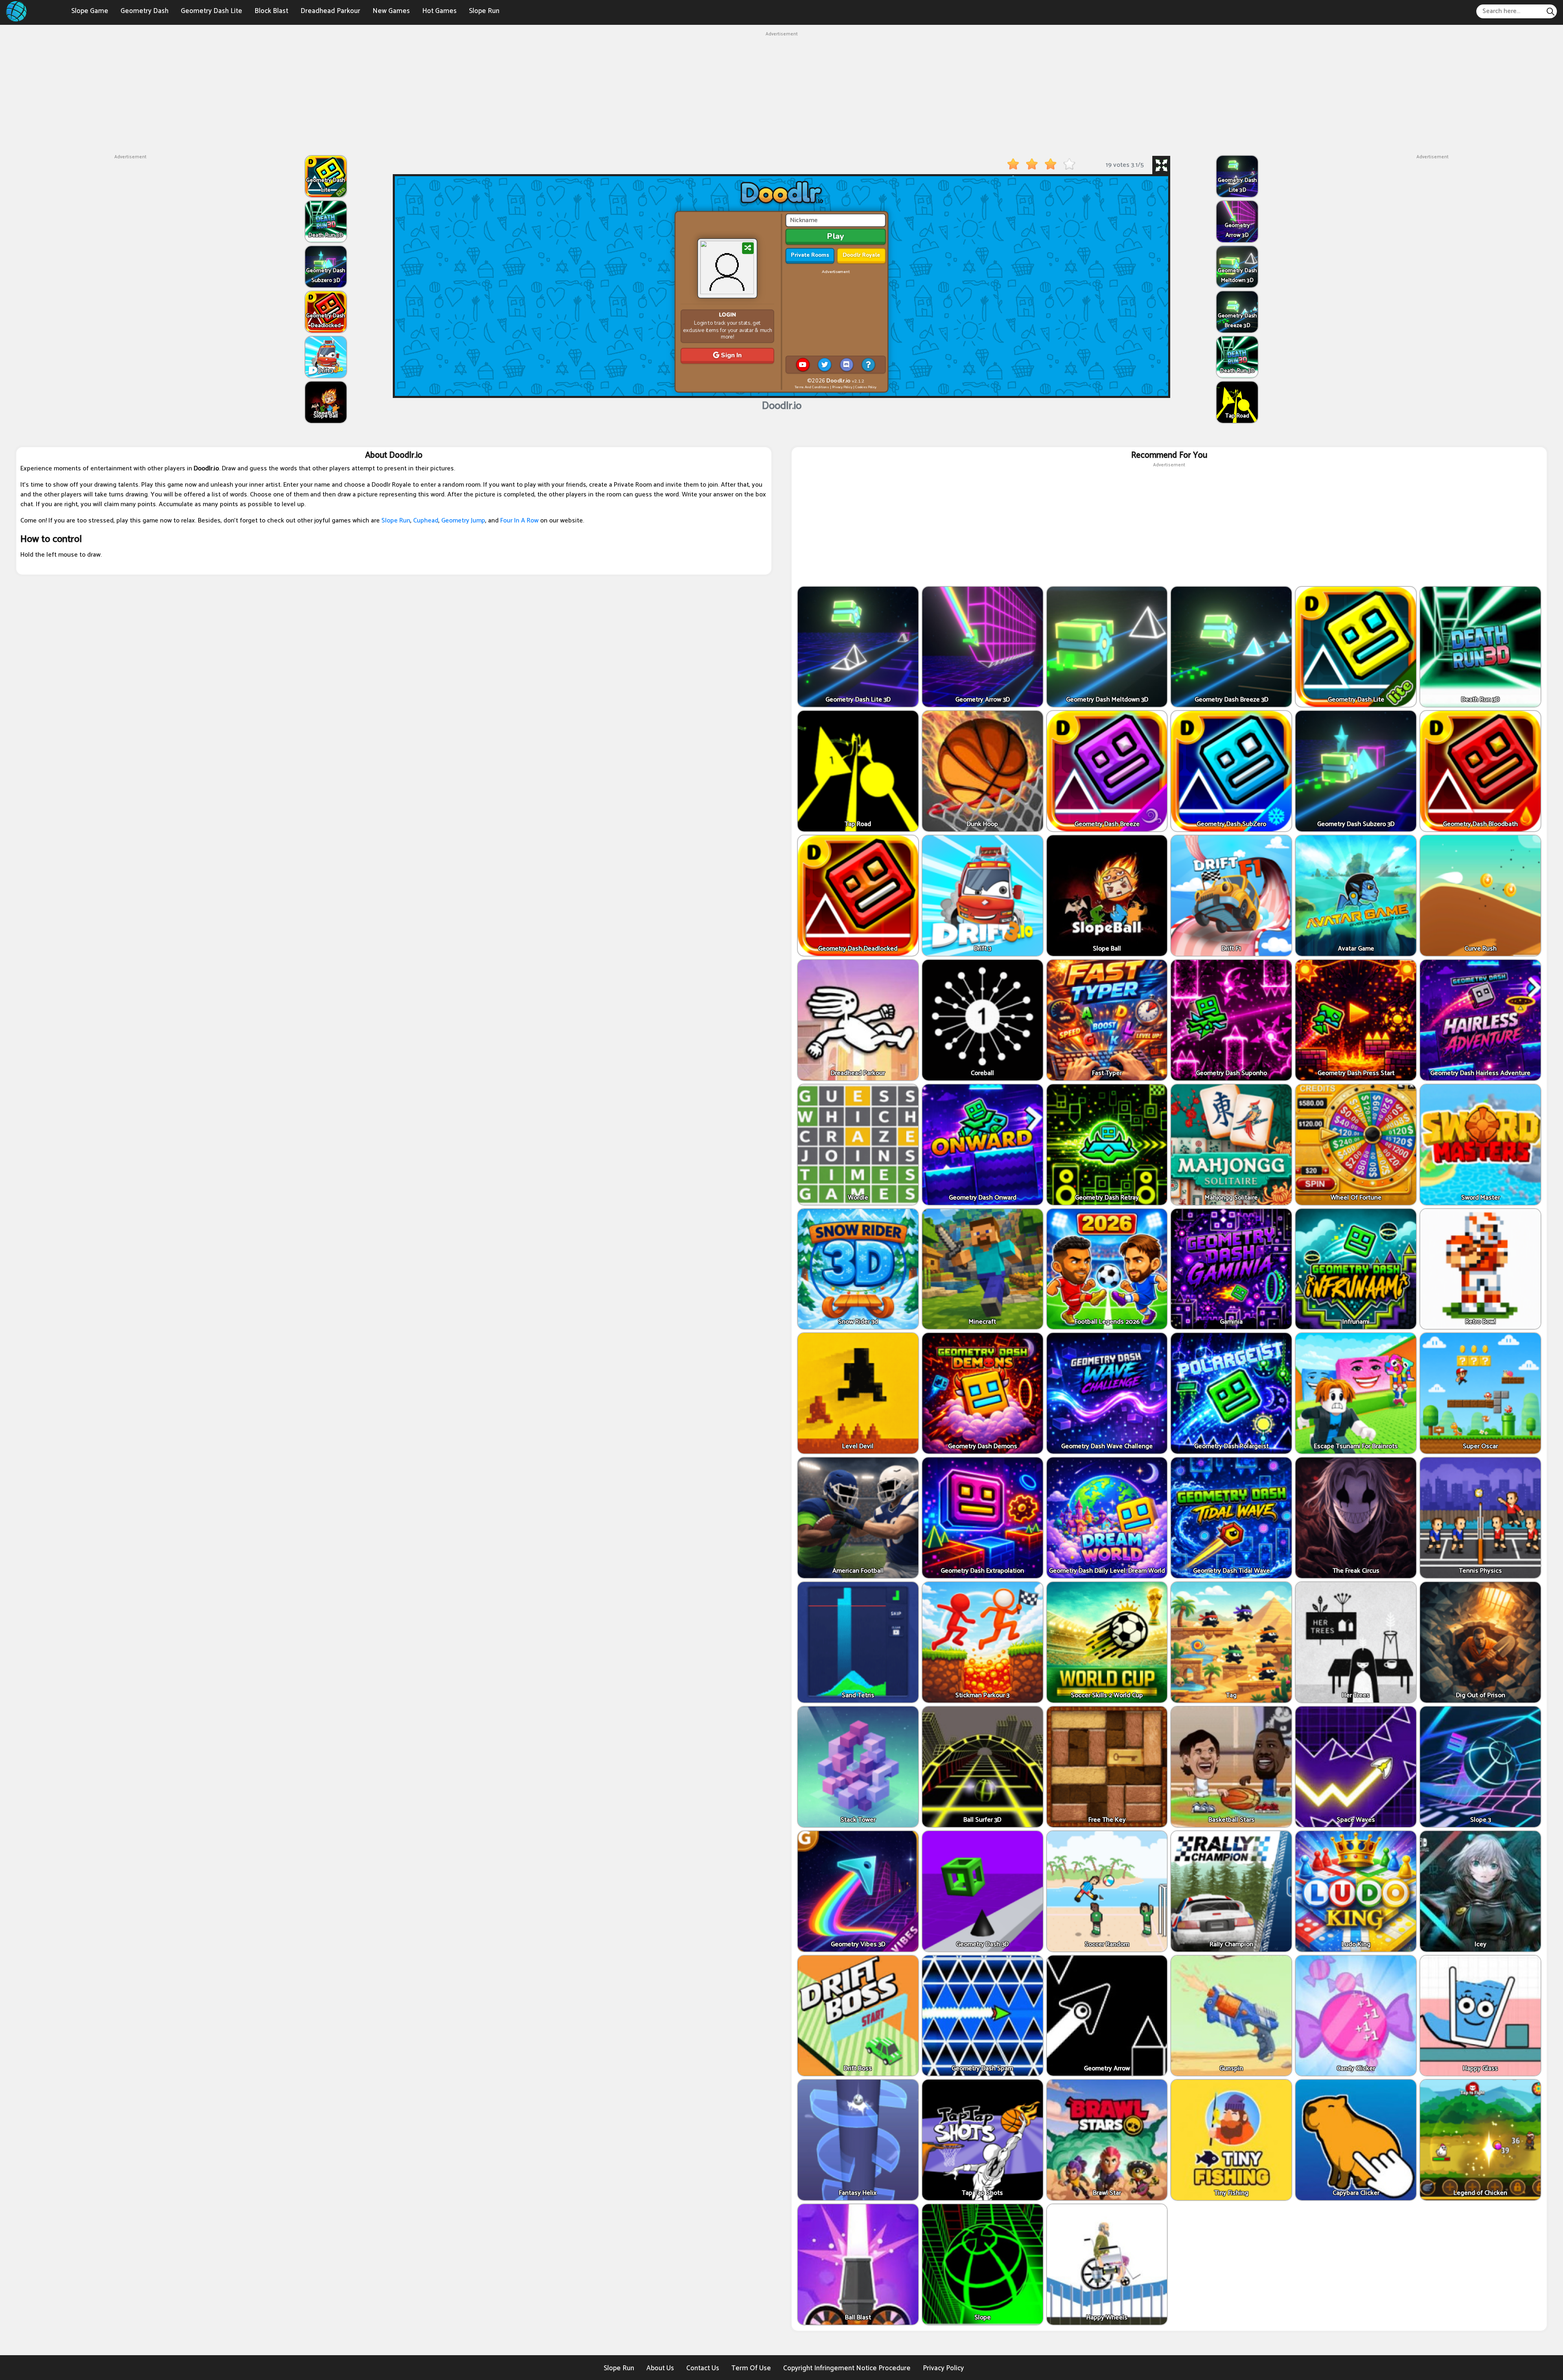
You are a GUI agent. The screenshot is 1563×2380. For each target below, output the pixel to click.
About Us (660, 2368)
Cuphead (426, 521)
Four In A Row (519, 521)
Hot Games (439, 11)
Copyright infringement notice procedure (847, 2368)
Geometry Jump (463, 521)
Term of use (751, 2368)
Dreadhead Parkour (330, 11)
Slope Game (90, 11)
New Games (391, 11)
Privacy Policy (943, 2368)
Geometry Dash (144, 11)
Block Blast (271, 11)
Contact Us (703, 2368)
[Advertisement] (781, 95)
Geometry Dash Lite (211, 11)
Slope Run (484, 11)
